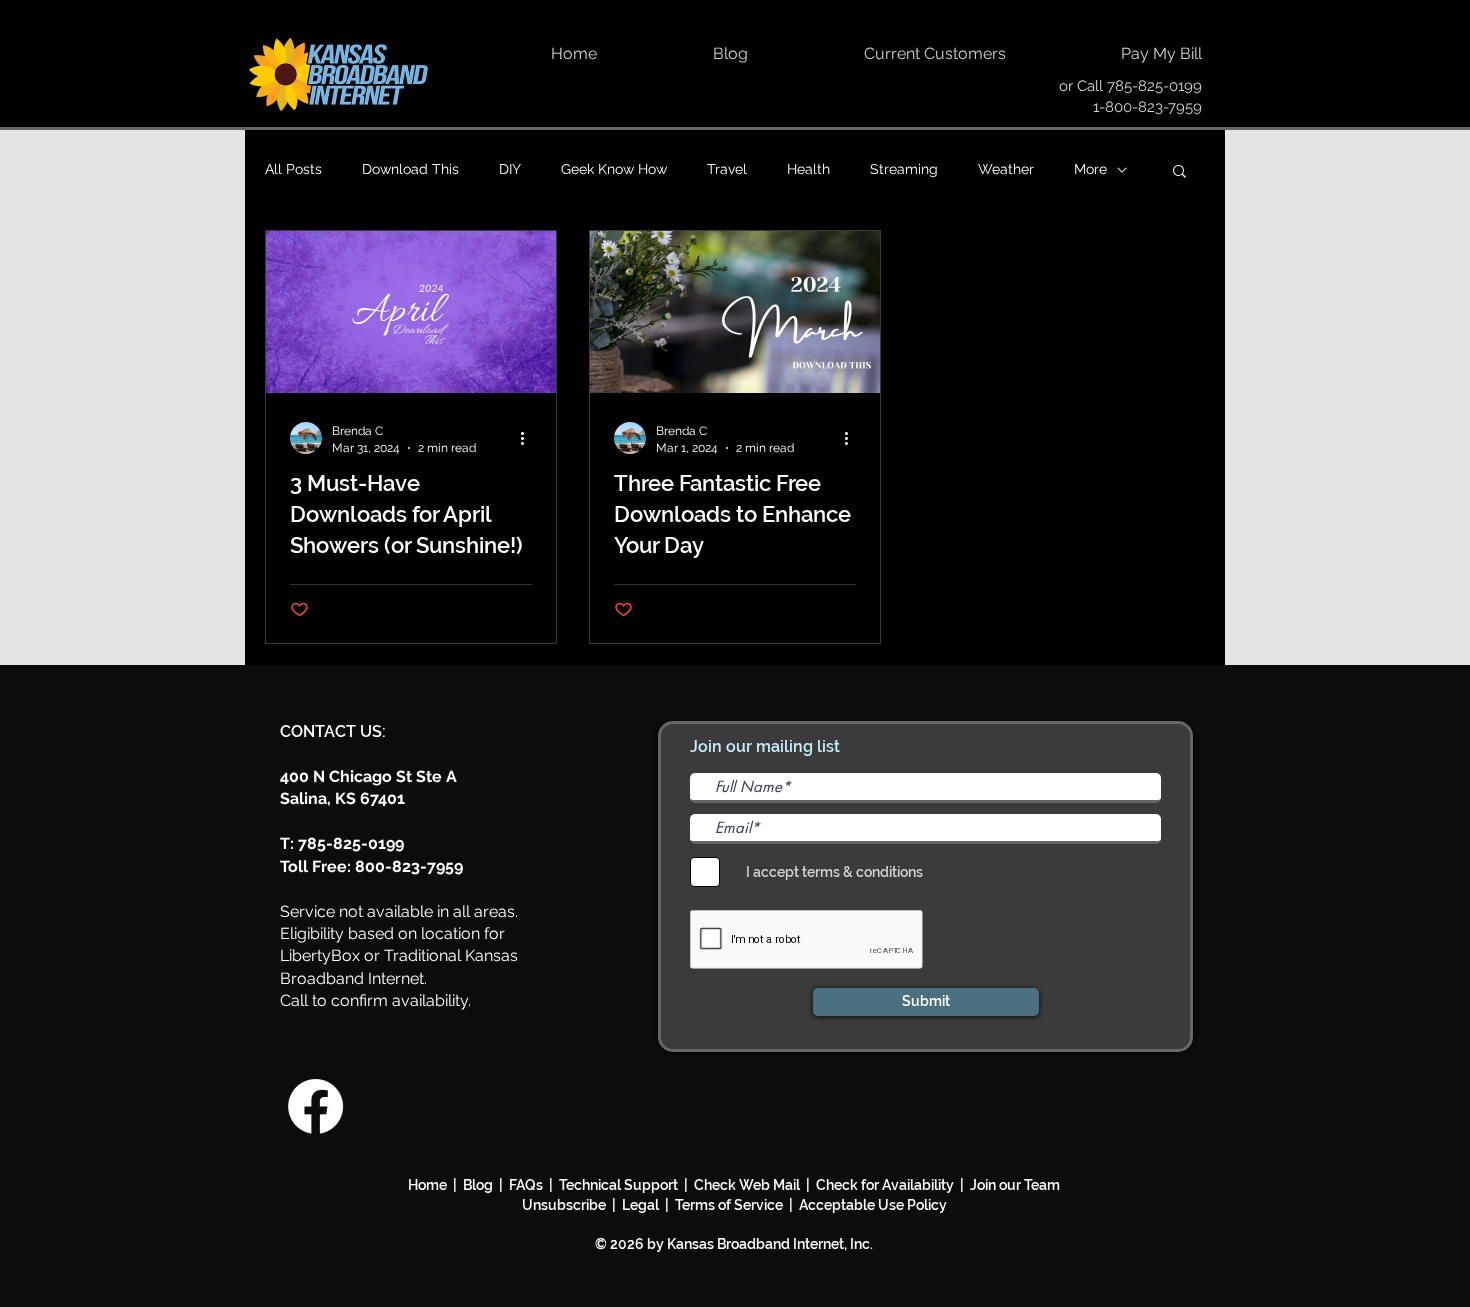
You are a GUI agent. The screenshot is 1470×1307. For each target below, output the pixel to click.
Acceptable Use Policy (873, 1205)
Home (427, 1185)
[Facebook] (315, 1106)
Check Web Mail (747, 1185)
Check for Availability (885, 1185)
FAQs (526, 1185)
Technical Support (618, 1185)
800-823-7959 (409, 866)
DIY (510, 169)
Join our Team (1015, 1185)
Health (808, 169)
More (1090, 169)
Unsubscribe (567, 1205)
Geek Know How (614, 169)
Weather (1006, 169)
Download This (410, 169)
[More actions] (529, 438)
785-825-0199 (1154, 86)
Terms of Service (729, 1205)
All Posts (293, 169)
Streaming (904, 169)
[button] (1179, 172)
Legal (643, 1205)
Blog (481, 1185)
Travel (727, 169)
